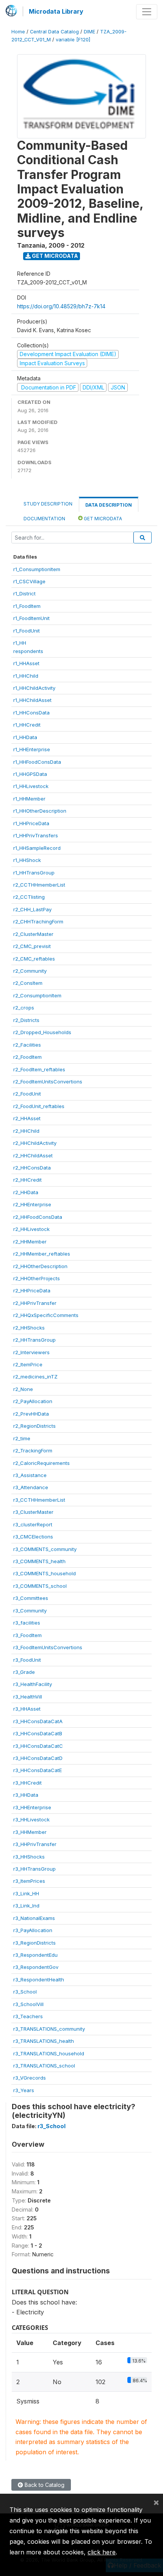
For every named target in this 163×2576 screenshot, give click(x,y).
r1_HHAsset (26, 663)
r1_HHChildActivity (34, 688)
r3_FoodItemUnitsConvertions (48, 1647)
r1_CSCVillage (29, 581)
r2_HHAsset (27, 1118)
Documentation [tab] (44, 519)
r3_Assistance (30, 1475)
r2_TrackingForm (33, 1450)
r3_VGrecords (30, 2078)
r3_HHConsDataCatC (38, 1746)
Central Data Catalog (54, 32)
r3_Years (24, 2090)
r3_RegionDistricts (34, 1943)
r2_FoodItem (27, 1057)
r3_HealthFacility (33, 1684)
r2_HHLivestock (31, 1229)
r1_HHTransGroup (34, 873)
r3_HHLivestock (31, 1819)
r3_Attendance (31, 1487)
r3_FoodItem (27, 1635)
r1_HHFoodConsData (37, 762)
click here (102, 2552)
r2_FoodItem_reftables (39, 1069)
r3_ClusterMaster (33, 1512)
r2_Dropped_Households (42, 1032)
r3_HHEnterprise (32, 1807)
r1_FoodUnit (27, 631)
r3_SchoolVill (28, 2004)
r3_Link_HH (26, 1893)
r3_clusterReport (33, 1524)
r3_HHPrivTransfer (35, 1844)
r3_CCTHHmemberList (39, 1500)
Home (18, 32)
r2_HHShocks (29, 1328)
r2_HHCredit (27, 1180)
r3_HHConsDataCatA (38, 1721)
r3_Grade (24, 1672)
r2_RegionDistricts (34, 1426)
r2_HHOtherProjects (37, 1278)
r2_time (22, 1438)
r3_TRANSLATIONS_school (44, 2066)
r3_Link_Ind (26, 1906)
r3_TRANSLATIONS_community (49, 2029)
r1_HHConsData (31, 713)
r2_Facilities (27, 1045)
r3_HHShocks (29, 1857)
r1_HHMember (29, 799)
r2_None (23, 1389)
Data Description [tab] (109, 505)
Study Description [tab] (48, 504)
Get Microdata (54, 256)
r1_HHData (25, 737)
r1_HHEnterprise (32, 749)
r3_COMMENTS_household (45, 1573)
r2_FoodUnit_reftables (39, 1106)
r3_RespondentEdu (35, 1955)
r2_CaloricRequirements (42, 1463)
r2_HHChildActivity (35, 1143)
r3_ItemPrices (29, 1881)
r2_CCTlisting (29, 897)
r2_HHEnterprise (32, 1204)
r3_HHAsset (27, 1709)
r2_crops (24, 1008)
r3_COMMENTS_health (39, 1561)
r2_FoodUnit (27, 1094)
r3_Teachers (28, 2016)
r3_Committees (31, 1598)
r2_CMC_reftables (34, 959)
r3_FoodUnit (27, 1660)
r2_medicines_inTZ (35, 1377)
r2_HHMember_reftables (42, 1254)
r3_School (25, 1992)
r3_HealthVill (28, 1697)
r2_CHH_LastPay (32, 909)
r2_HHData (26, 1192)
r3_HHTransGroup (34, 1869)
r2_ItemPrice (28, 1364)
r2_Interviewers (31, 1352)
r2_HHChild (26, 1131)
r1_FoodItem (27, 606)
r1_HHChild (26, 676)
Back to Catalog (44, 2485)
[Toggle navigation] (147, 12)
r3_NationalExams (34, 1918)
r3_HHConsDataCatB (38, 1733)
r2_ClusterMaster (33, 934)
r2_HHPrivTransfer (35, 1303)
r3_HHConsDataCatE (38, 1770)
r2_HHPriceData (32, 1290)
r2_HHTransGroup (34, 1340)
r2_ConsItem (28, 983)
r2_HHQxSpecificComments (46, 1315)
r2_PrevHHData (31, 1414)
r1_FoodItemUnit (31, 618)
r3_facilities (27, 1623)
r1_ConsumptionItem (37, 569)
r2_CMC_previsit (32, 946)
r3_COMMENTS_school (40, 1586)
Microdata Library (56, 11)
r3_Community (30, 1611)
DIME (89, 32)
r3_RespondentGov (36, 1967)
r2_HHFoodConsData (38, 1217)
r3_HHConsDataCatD (38, 1758)
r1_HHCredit (27, 725)
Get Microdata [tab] (102, 519)
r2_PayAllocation (33, 1401)
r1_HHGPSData (30, 774)
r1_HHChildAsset (32, 700)
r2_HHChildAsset (33, 1155)
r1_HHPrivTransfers (36, 835)
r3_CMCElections (33, 1537)
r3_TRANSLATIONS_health (44, 2041)
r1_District (24, 593)
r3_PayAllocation (33, 1930)
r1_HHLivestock (31, 786)
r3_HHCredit (27, 1783)
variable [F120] (73, 40)
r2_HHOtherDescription (40, 1266)
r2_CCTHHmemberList (39, 885)
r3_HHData (26, 1795)
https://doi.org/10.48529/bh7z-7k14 (61, 306)
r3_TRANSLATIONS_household (49, 2053)
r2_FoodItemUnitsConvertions (48, 1082)
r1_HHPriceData (31, 823)
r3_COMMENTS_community (45, 1549)
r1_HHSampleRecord (37, 848)
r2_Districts (26, 1020)
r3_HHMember (30, 1832)
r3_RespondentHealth (39, 1979)
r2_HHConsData (32, 1168)
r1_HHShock (27, 860)
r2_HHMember (30, 1242)
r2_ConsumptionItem (37, 995)
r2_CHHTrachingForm (38, 921)
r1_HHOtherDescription (40, 811)
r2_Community (30, 971)
